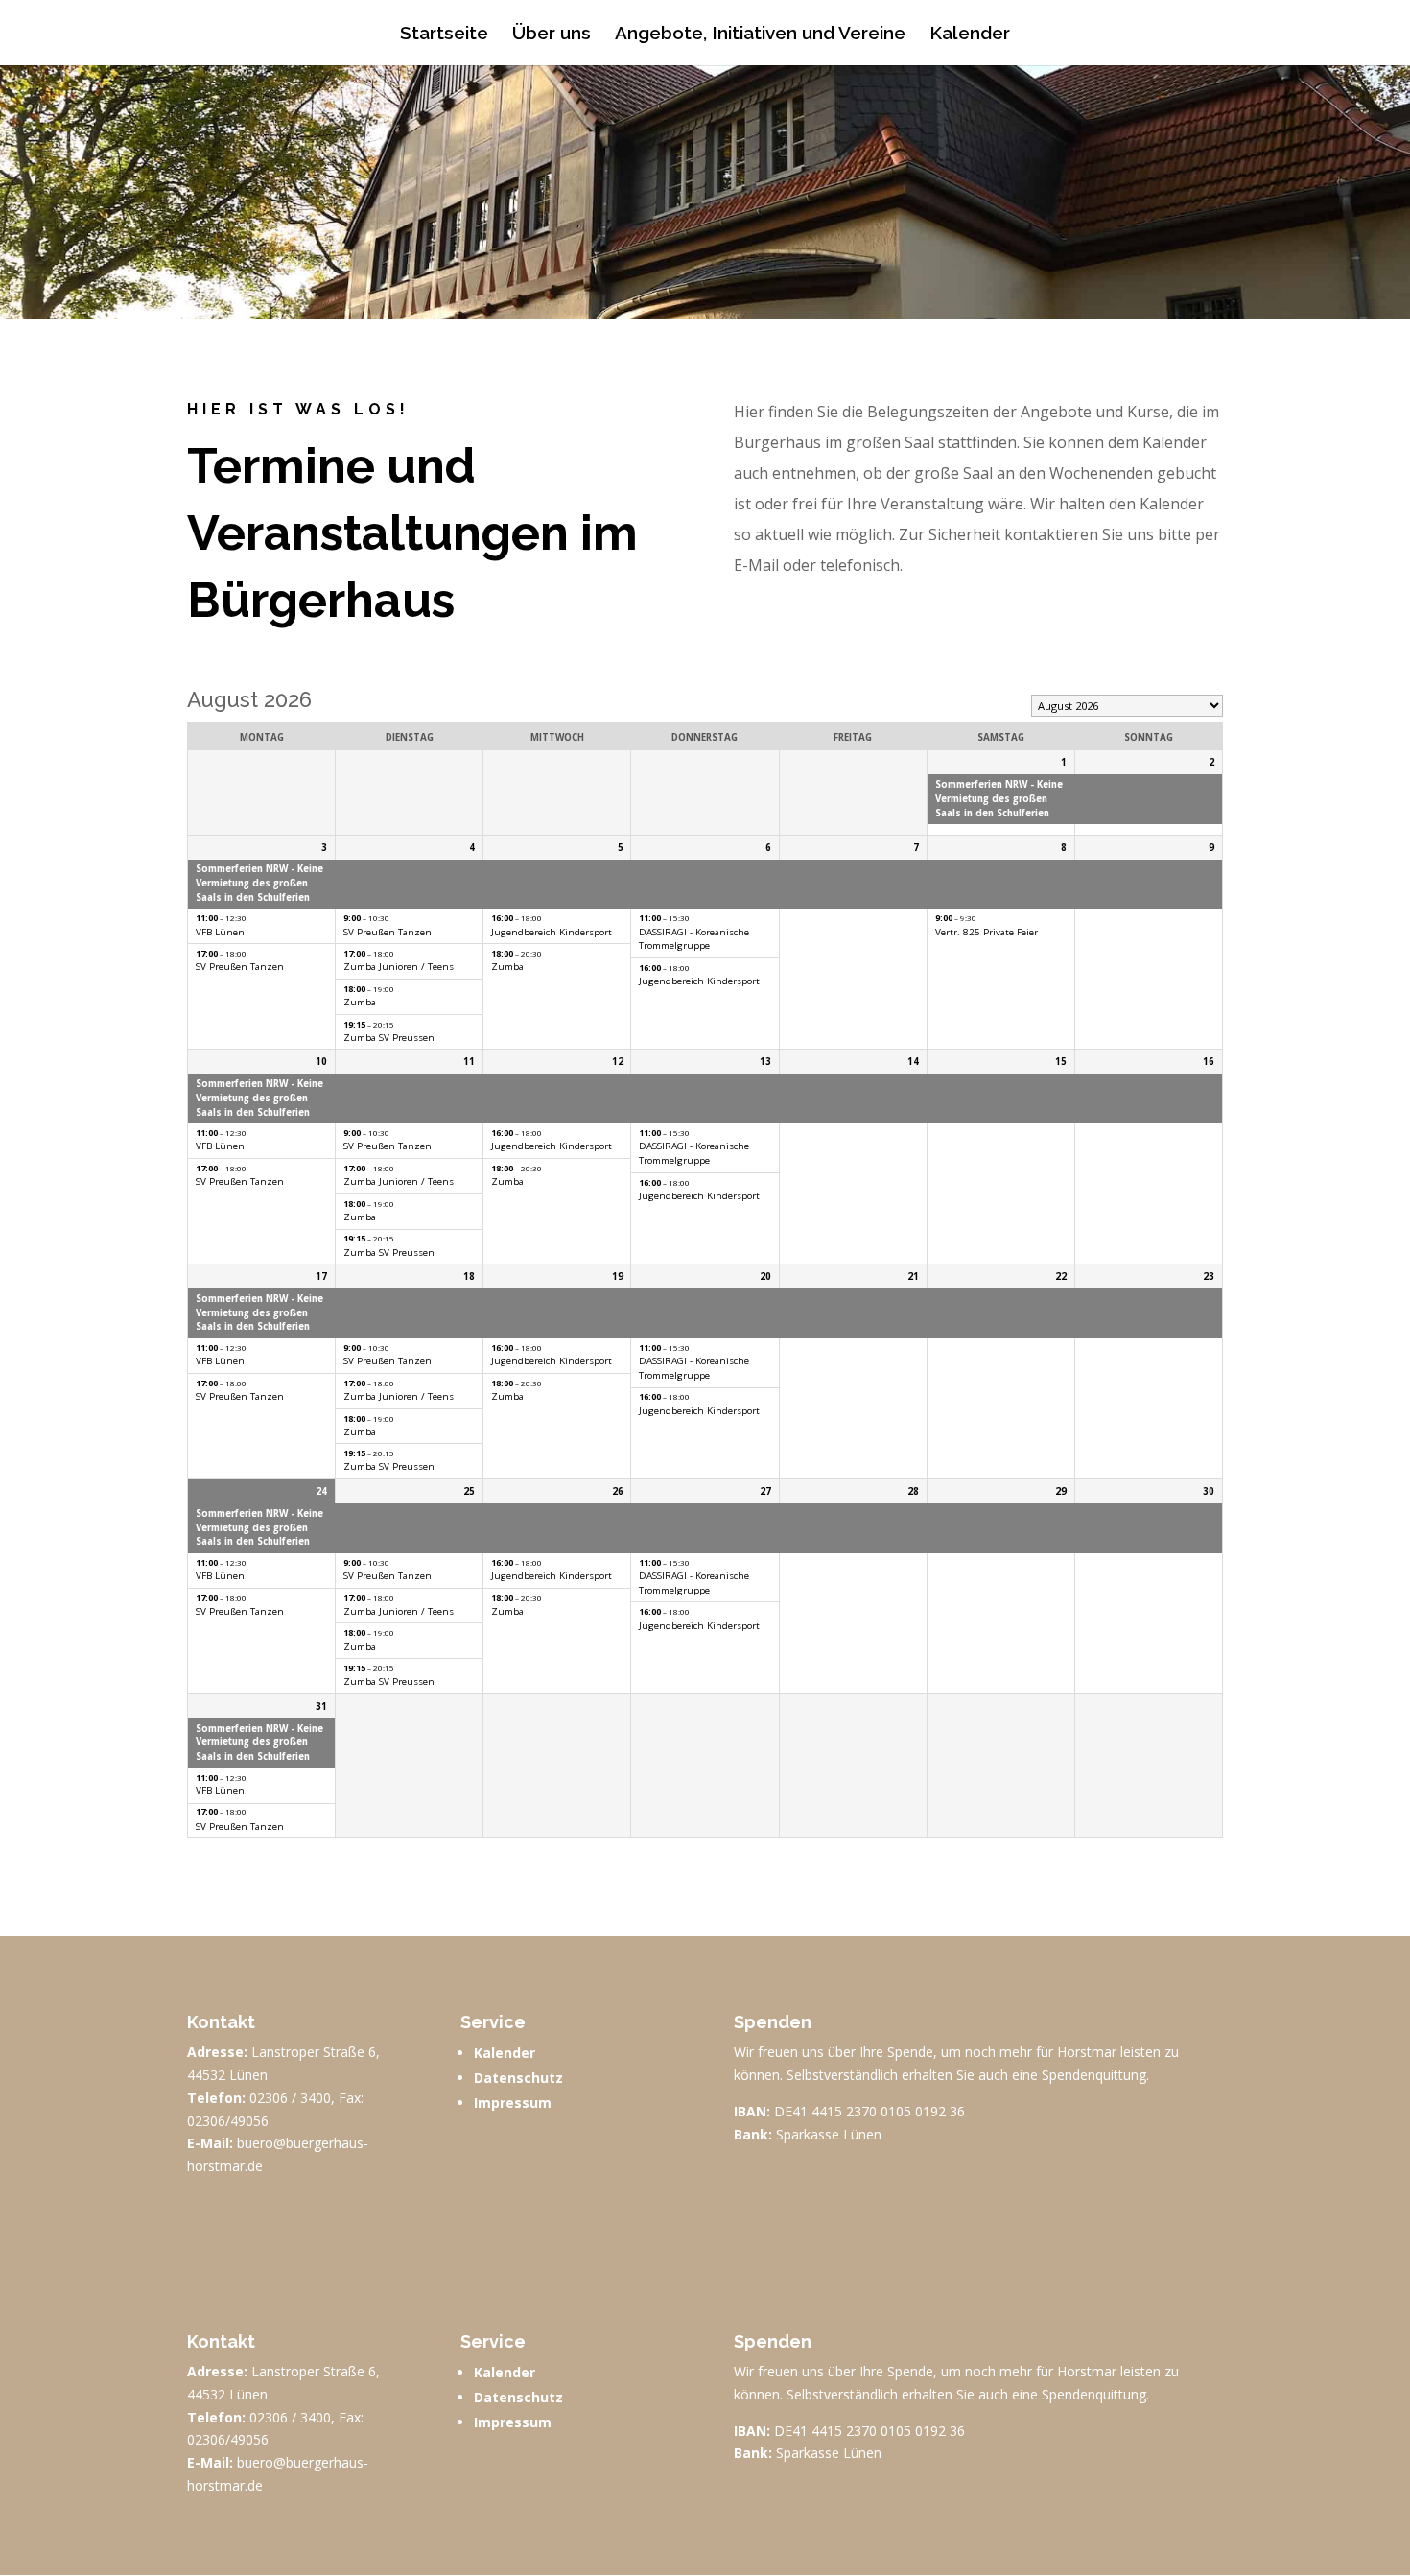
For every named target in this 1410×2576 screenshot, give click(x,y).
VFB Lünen (220, 932)
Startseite (444, 35)
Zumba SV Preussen (389, 1038)
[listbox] (1127, 706)
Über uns (552, 35)
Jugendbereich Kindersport (552, 932)
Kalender (970, 35)
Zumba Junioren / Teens (399, 967)
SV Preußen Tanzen (240, 967)
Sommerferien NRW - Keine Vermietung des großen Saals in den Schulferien (999, 798)
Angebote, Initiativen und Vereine (760, 35)
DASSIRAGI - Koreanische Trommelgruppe (694, 939)
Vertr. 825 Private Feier (987, 932)
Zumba (360, 1002)
